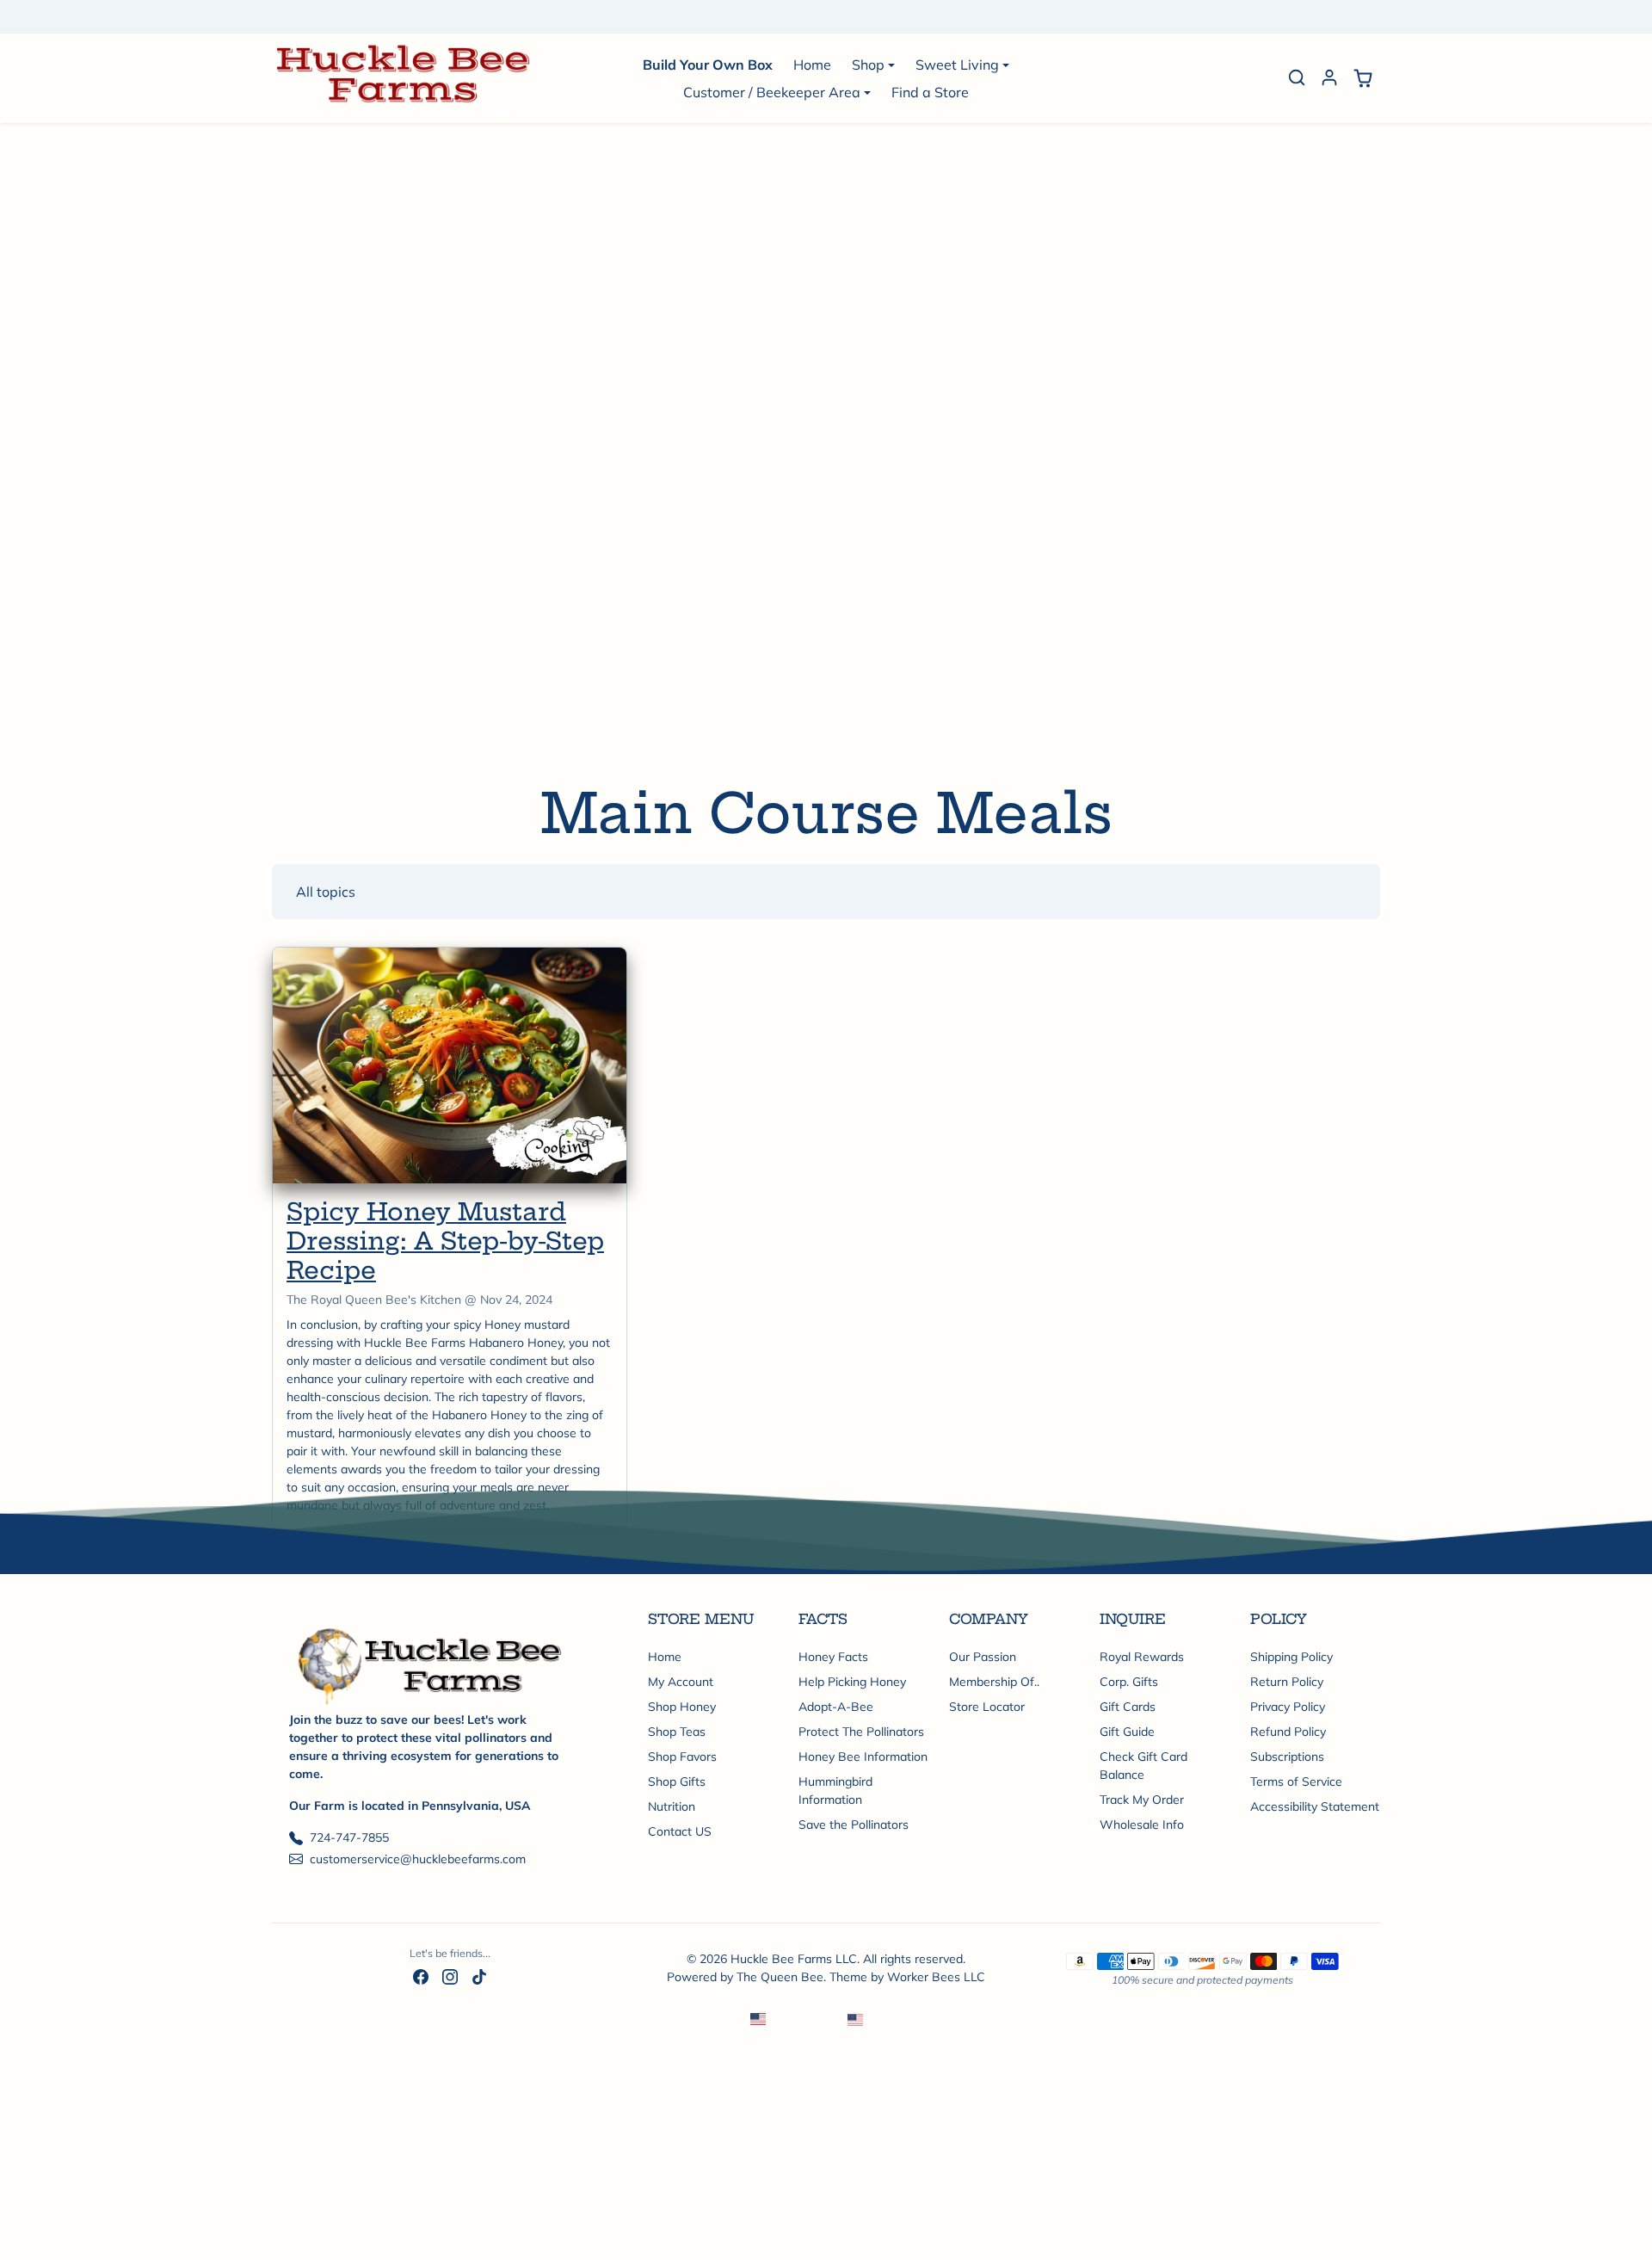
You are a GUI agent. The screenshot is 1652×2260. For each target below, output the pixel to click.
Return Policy (1287, 1682)
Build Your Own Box (708, 65)
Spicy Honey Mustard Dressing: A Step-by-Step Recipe (445, 1240)
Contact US (680, 1831)
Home (812, 65)
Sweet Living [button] (957, 65)
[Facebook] (421, 1976)
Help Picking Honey (852, 1682)
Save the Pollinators (854, 1825)
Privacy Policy (1288, 1707)
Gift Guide (1127, 1732)
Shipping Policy (1291, 1657)
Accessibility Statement (1315, 1806)
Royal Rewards (1142, 1657)
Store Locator (987, 1707)
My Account (681, 1682)
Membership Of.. (994, 1682)
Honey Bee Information (863, 1757)
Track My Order (1142, 1800)
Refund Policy (1288, 1732)
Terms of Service (1296, 1781)
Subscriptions (1287, 1757)
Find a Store (930, 92)
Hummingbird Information (835, 1791)
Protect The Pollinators (861, 1732)
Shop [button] (868, 65)
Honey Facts (833, 1657)
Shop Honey (682, 1707)
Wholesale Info (1142, 1825)
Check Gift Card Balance (1143, 1766)
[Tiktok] (479, 1976)
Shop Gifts (677, 1781)
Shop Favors (682, 1757)
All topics (326, 892)
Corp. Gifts (1129, 1682)
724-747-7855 (349, 1837)
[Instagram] (450, 1976)
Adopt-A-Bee (836, 1707)
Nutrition (672, 1806)
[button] (1297, 77)
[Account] (1329, 77)
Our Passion (983, 1657)
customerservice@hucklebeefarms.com (418, 1859)
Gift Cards (1128, 1707)
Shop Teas (677, 1732)
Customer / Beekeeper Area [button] (772, 92)
